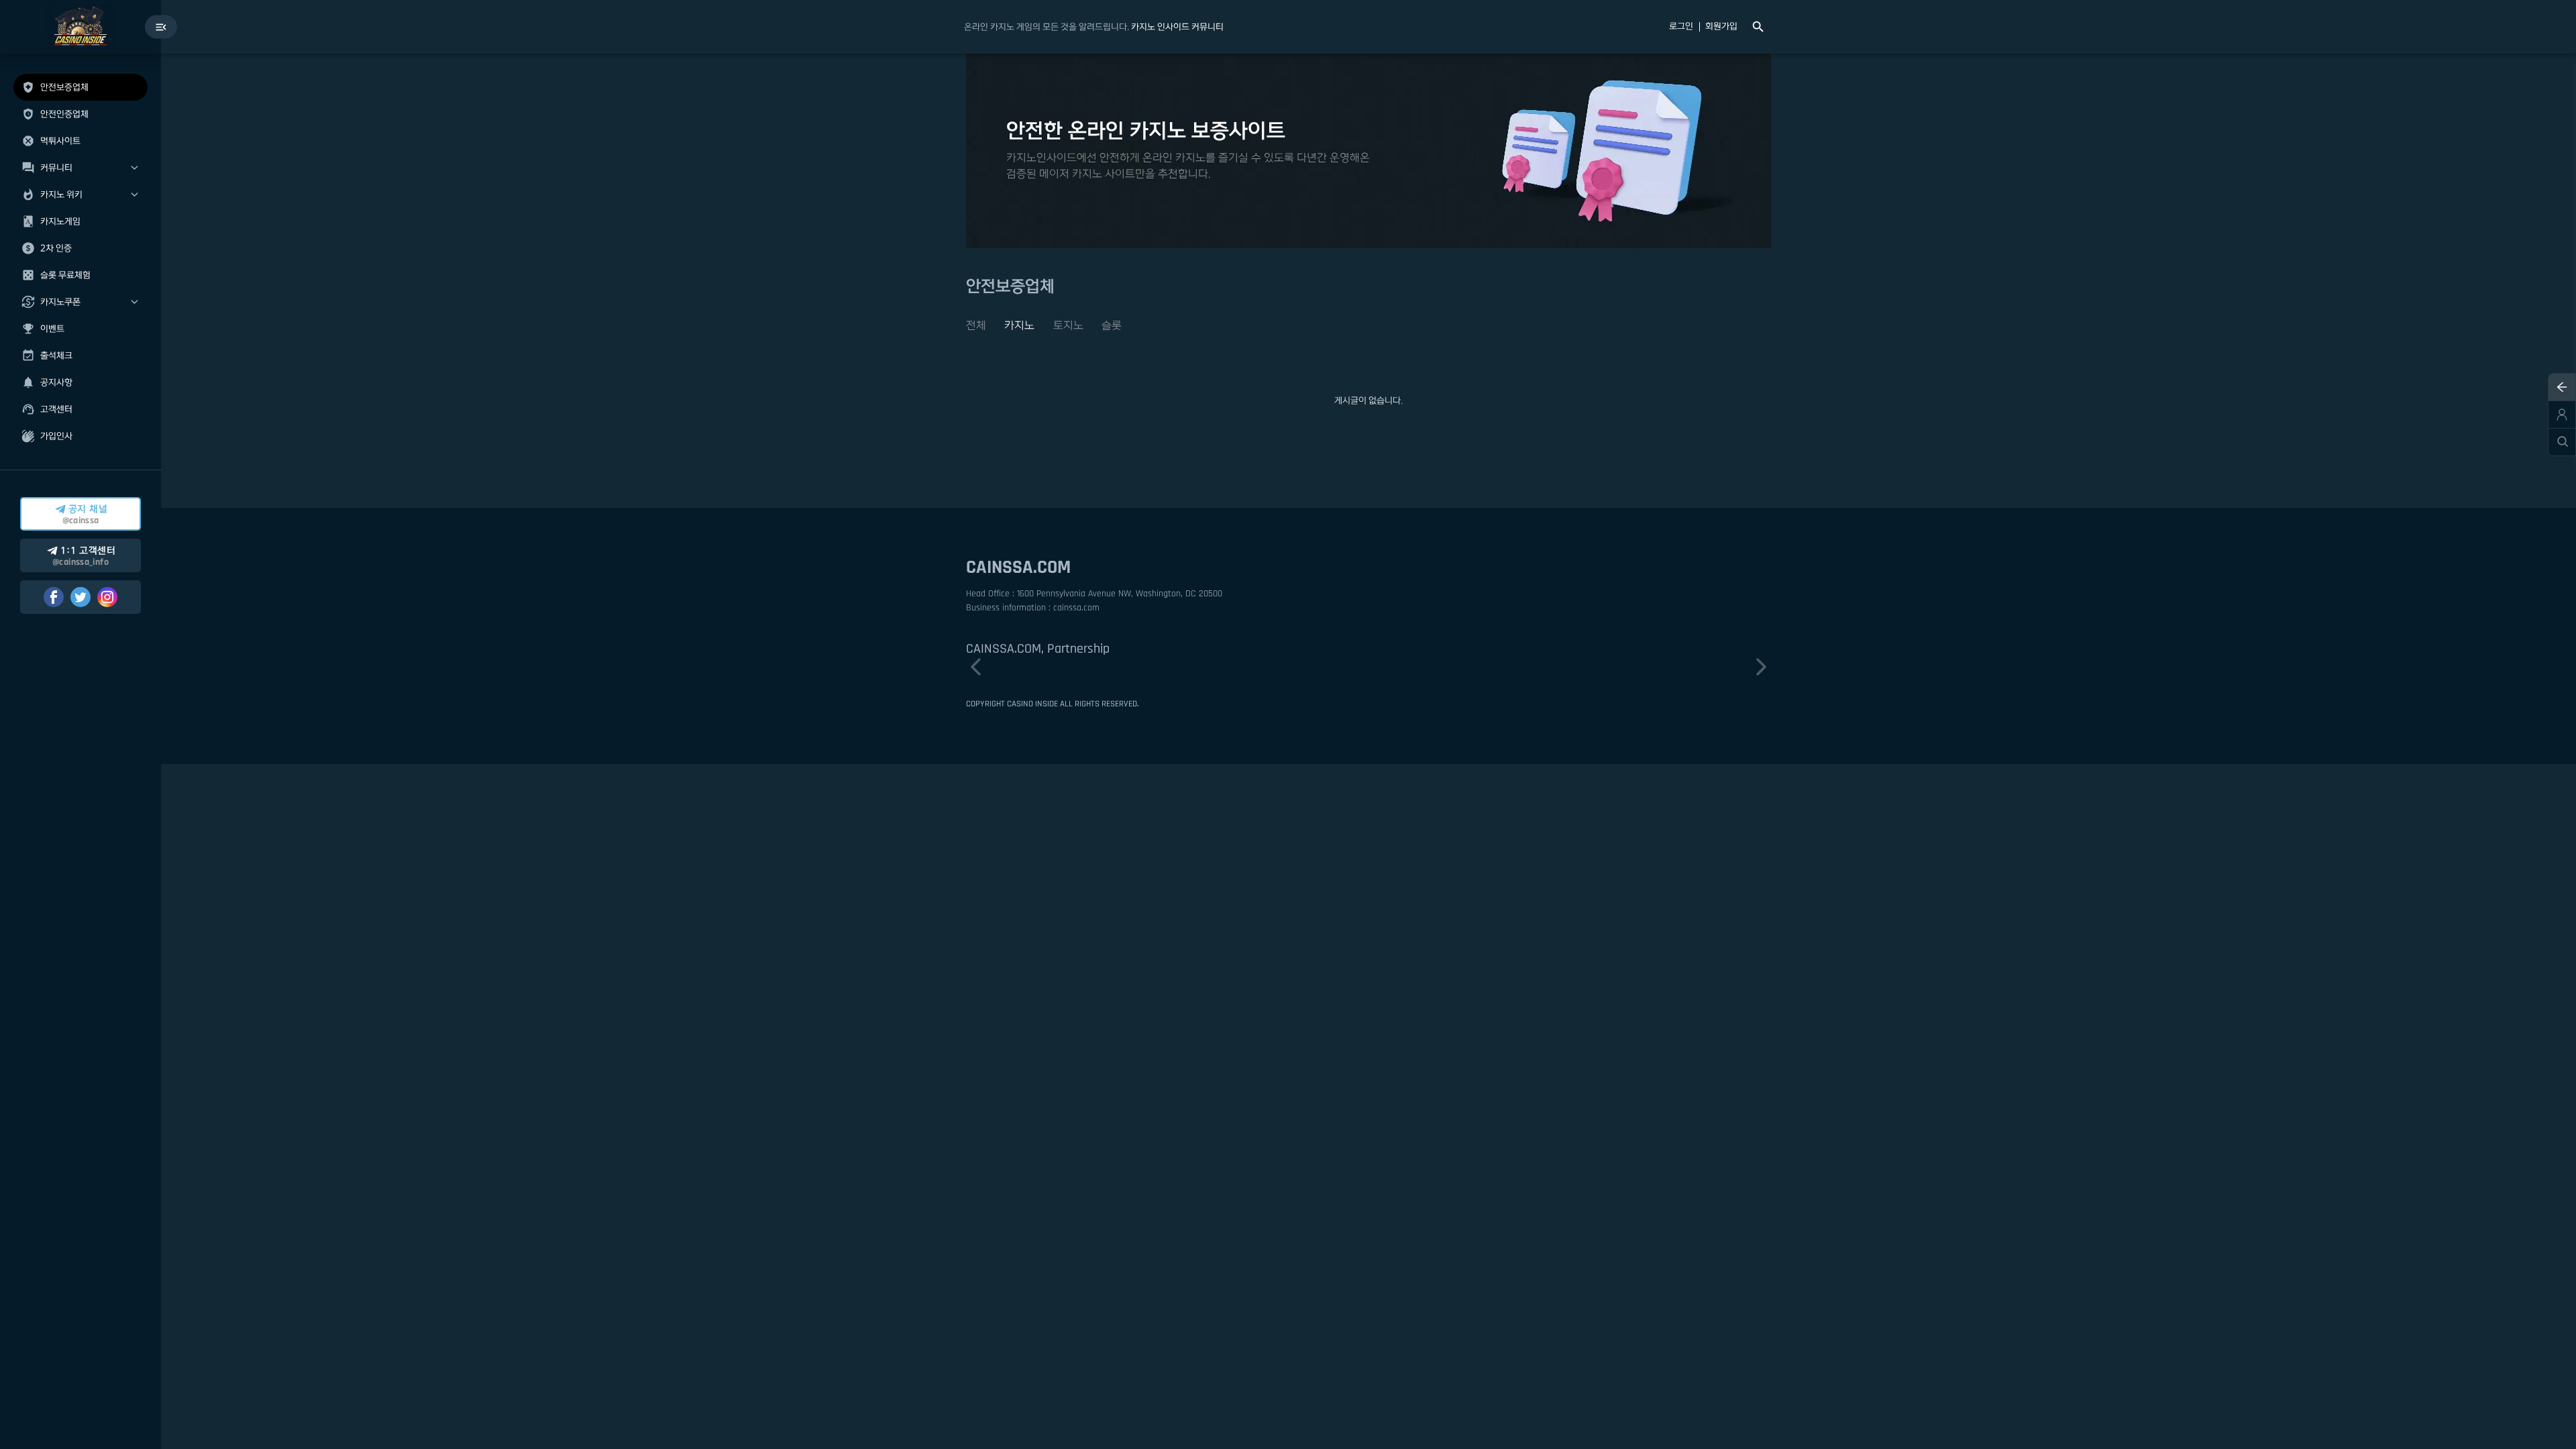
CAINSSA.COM (1018, 568)
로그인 (1681, 27)
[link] (1177, 27)
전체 (976, 325)
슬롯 (1112, 325)
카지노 (1019, 325)
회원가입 (1721, 27)
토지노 (1068, 325)
